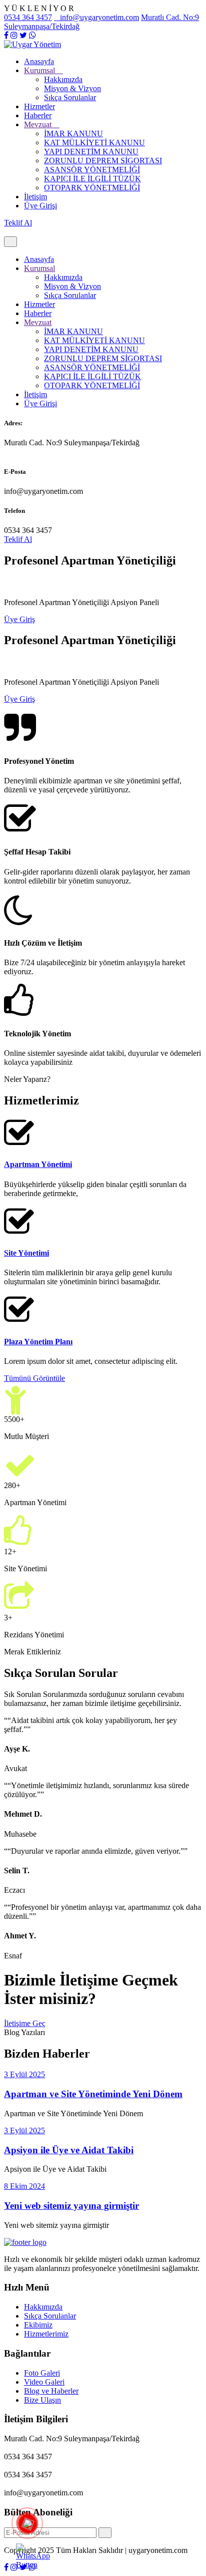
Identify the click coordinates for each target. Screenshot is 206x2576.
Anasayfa (39, 61)
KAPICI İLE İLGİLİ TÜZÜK (92, 179)
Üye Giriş (19, 619)
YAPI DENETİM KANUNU (91, 152)
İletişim (35, 197)
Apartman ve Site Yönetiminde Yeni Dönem (93, 2094)
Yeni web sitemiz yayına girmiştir (71, 2206)
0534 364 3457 (28, 17)
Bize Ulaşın (42, 2400)
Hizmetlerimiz (46, 2334)
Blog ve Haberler (51, 2391)
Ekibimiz (38, 2325)
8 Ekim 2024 (24, 2186)
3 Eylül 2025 (24, 2074)
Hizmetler (39, 106)
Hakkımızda (63, 79)
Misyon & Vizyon (72, 88)
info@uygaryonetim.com (99, 17)
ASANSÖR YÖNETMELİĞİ (92, 170)
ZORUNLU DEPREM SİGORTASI (103, 161)
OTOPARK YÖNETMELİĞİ (92, 188)
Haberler (38, 115)
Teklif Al (18, 223)
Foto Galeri (42, 2373)
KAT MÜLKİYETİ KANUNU (94, 142)
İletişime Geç (25, 2023)
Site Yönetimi (26, 1253)
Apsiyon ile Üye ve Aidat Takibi (69, 2150)
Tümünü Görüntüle (34, 1378)
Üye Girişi (40, 206)
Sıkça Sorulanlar (70, 97)
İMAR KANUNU (73, 133)
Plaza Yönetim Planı (38, 1342)
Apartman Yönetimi (38, 1164)
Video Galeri (44, 2382)
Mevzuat (39, 124)
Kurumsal (40, 70)
